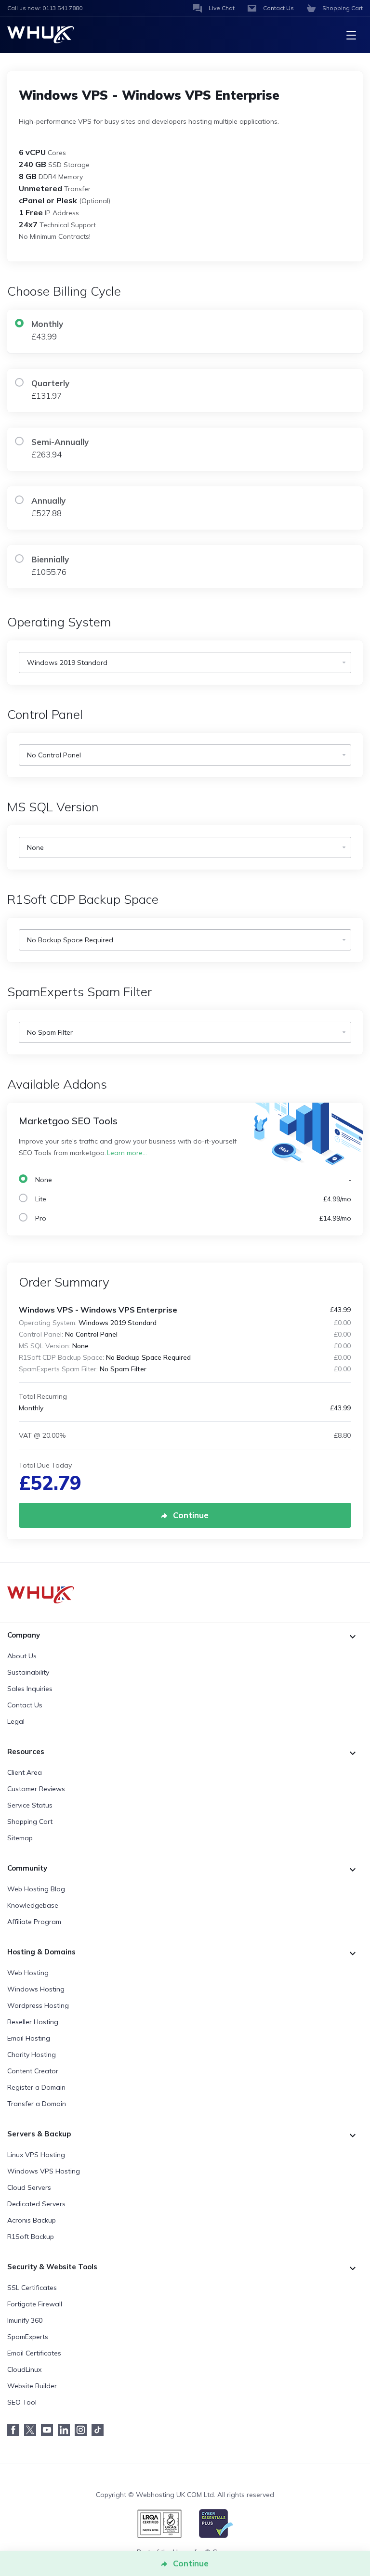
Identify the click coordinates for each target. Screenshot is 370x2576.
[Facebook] (16, 2430)
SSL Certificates (32, 2288)
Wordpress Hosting (38, 2005)
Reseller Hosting (33, 2022)
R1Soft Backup (31, 2237)
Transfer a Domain (37, 2104)
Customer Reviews (36, 1789)
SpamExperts (28, 2337)
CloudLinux (24, 2369)
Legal (16, 1721)
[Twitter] (33, 2430)
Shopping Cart (30, 1821)
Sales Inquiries (30, 1689)
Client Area (25, 1772)
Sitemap (20, 1838)
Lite (191, 1199)
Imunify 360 (25, 2320)
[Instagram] (83, 2430)
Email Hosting (29, 2038)
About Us (22, 1656)
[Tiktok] (100, 2430)
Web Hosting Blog (36, 1889)
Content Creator (33, 2071)
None (191, 1180)
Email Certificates (34, 2353)
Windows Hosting (36, 1989)
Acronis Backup (32, 2220)
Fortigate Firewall (35, 2304)
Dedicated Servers (36, 2204)
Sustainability (28, 1672)
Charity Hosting (32, 2055)
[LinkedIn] (66, 2430)
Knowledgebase (33, 1905)
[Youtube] (49, 2430)
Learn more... (127, 1153)
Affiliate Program (34, 1922)
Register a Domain (36, 2087)
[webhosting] (185, 1595)
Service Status (30, 1805)
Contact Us (25, 1705)
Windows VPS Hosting (44, 2171)
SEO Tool (22, 2402)
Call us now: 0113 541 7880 (45, 8)
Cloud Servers (29, 2187)
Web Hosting (28, 1973)
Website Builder (32, 2386)
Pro (191, 1218)
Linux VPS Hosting (36, 2155)
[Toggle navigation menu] (351, 35)
